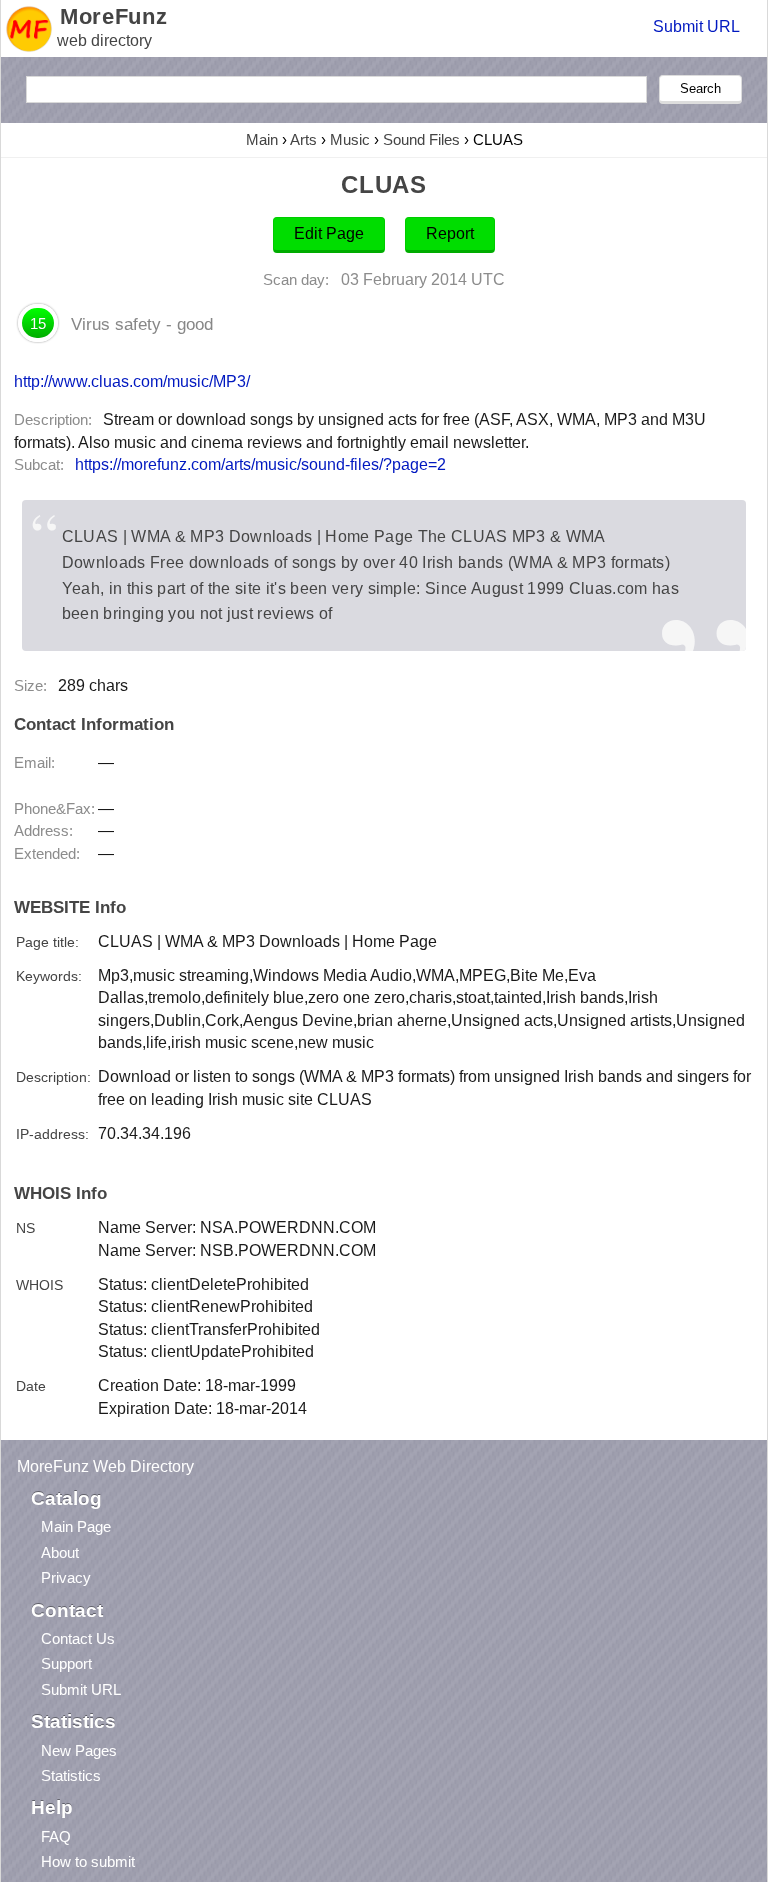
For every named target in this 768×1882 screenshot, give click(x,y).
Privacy (66, 1577)
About (60, 1552)
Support (66, 1663)
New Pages (79, 1750)
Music (350, 139)
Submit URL (696, 26)
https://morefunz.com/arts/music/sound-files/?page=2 (260, 464)
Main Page (76, 1526)
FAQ (56, 1836)
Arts (303, 139)
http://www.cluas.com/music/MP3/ (132, 381)
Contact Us (78, 1638)
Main (262, 139)
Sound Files (421, 139)
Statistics (71, 1775)
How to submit (88, 1861)
